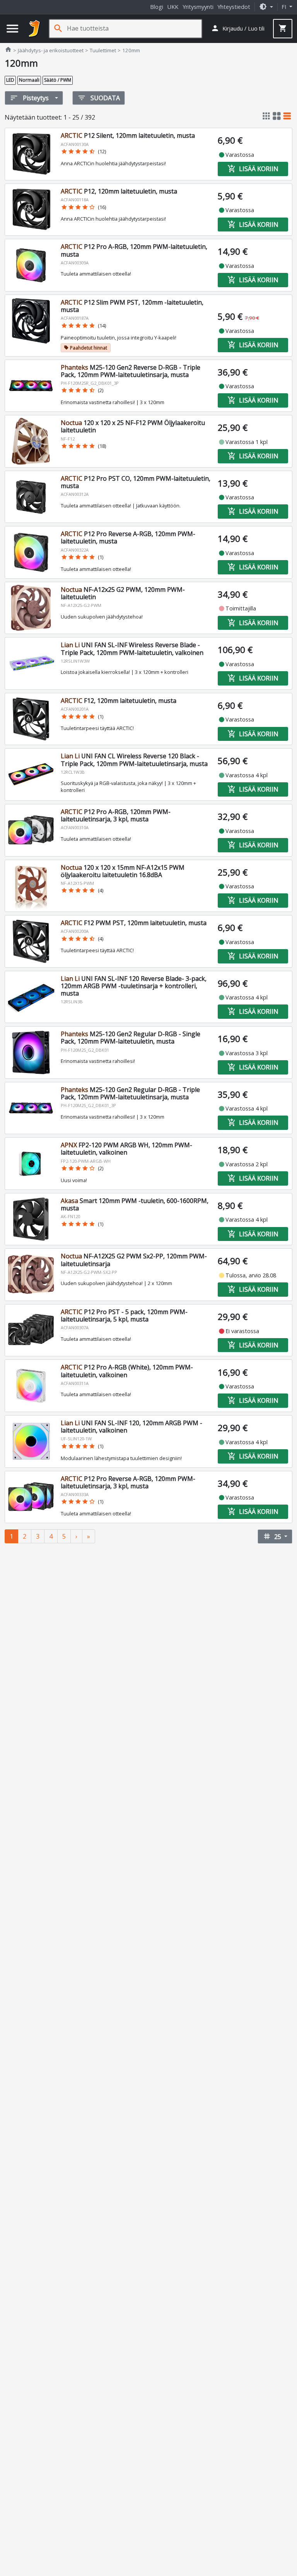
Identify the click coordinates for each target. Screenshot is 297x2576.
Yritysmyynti (198, 7)
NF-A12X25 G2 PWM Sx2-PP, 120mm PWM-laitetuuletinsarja (134, 1260)
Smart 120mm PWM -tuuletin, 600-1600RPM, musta (135, 1204)
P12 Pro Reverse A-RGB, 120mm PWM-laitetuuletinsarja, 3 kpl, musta (128, 1482)
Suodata (99, 98)
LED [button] (10, 80)
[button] (266, 7)
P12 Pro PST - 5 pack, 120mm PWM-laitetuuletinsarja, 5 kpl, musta (124, 1315)
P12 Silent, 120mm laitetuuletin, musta (128, 135)
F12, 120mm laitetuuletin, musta (119, 701)
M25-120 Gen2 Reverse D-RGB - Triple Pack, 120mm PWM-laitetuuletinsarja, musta (131, 371)
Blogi (157, 7)
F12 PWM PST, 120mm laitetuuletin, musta (134, 923)
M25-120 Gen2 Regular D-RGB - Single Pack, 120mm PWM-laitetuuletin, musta (131, 1038)
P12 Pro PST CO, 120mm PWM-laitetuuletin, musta (136, 482)
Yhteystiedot (234, 7)
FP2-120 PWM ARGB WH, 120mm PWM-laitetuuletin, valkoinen (126, 1149)
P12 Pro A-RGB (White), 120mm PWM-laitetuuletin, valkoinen (127, 1371)
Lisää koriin (253, 169)
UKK (173, 7)
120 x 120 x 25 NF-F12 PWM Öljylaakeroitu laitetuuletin (133, 426)
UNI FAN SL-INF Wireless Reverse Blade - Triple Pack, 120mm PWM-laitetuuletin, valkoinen (132, 649)
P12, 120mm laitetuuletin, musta (119, 191)
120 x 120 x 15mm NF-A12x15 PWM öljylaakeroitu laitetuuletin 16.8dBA (123, 871)
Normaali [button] (29, 80)
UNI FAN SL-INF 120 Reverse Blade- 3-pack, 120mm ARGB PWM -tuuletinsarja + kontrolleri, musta (134, 986)
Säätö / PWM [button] (58, 80)
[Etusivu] (34, 29)
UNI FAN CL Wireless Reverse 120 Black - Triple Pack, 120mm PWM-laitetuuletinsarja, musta (134, 760)
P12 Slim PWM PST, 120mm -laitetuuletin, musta (132, 306)
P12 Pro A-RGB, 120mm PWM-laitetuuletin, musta (134, 250)
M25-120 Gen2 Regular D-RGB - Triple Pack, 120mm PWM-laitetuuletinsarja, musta (130, 1093)
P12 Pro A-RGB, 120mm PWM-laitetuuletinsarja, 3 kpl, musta (116, 815)
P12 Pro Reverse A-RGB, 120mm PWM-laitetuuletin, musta (128, 537)
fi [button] (285, 7)
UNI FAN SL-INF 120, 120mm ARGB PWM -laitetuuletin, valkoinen (131, 1427)
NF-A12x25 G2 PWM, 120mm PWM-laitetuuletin (123, 593)
